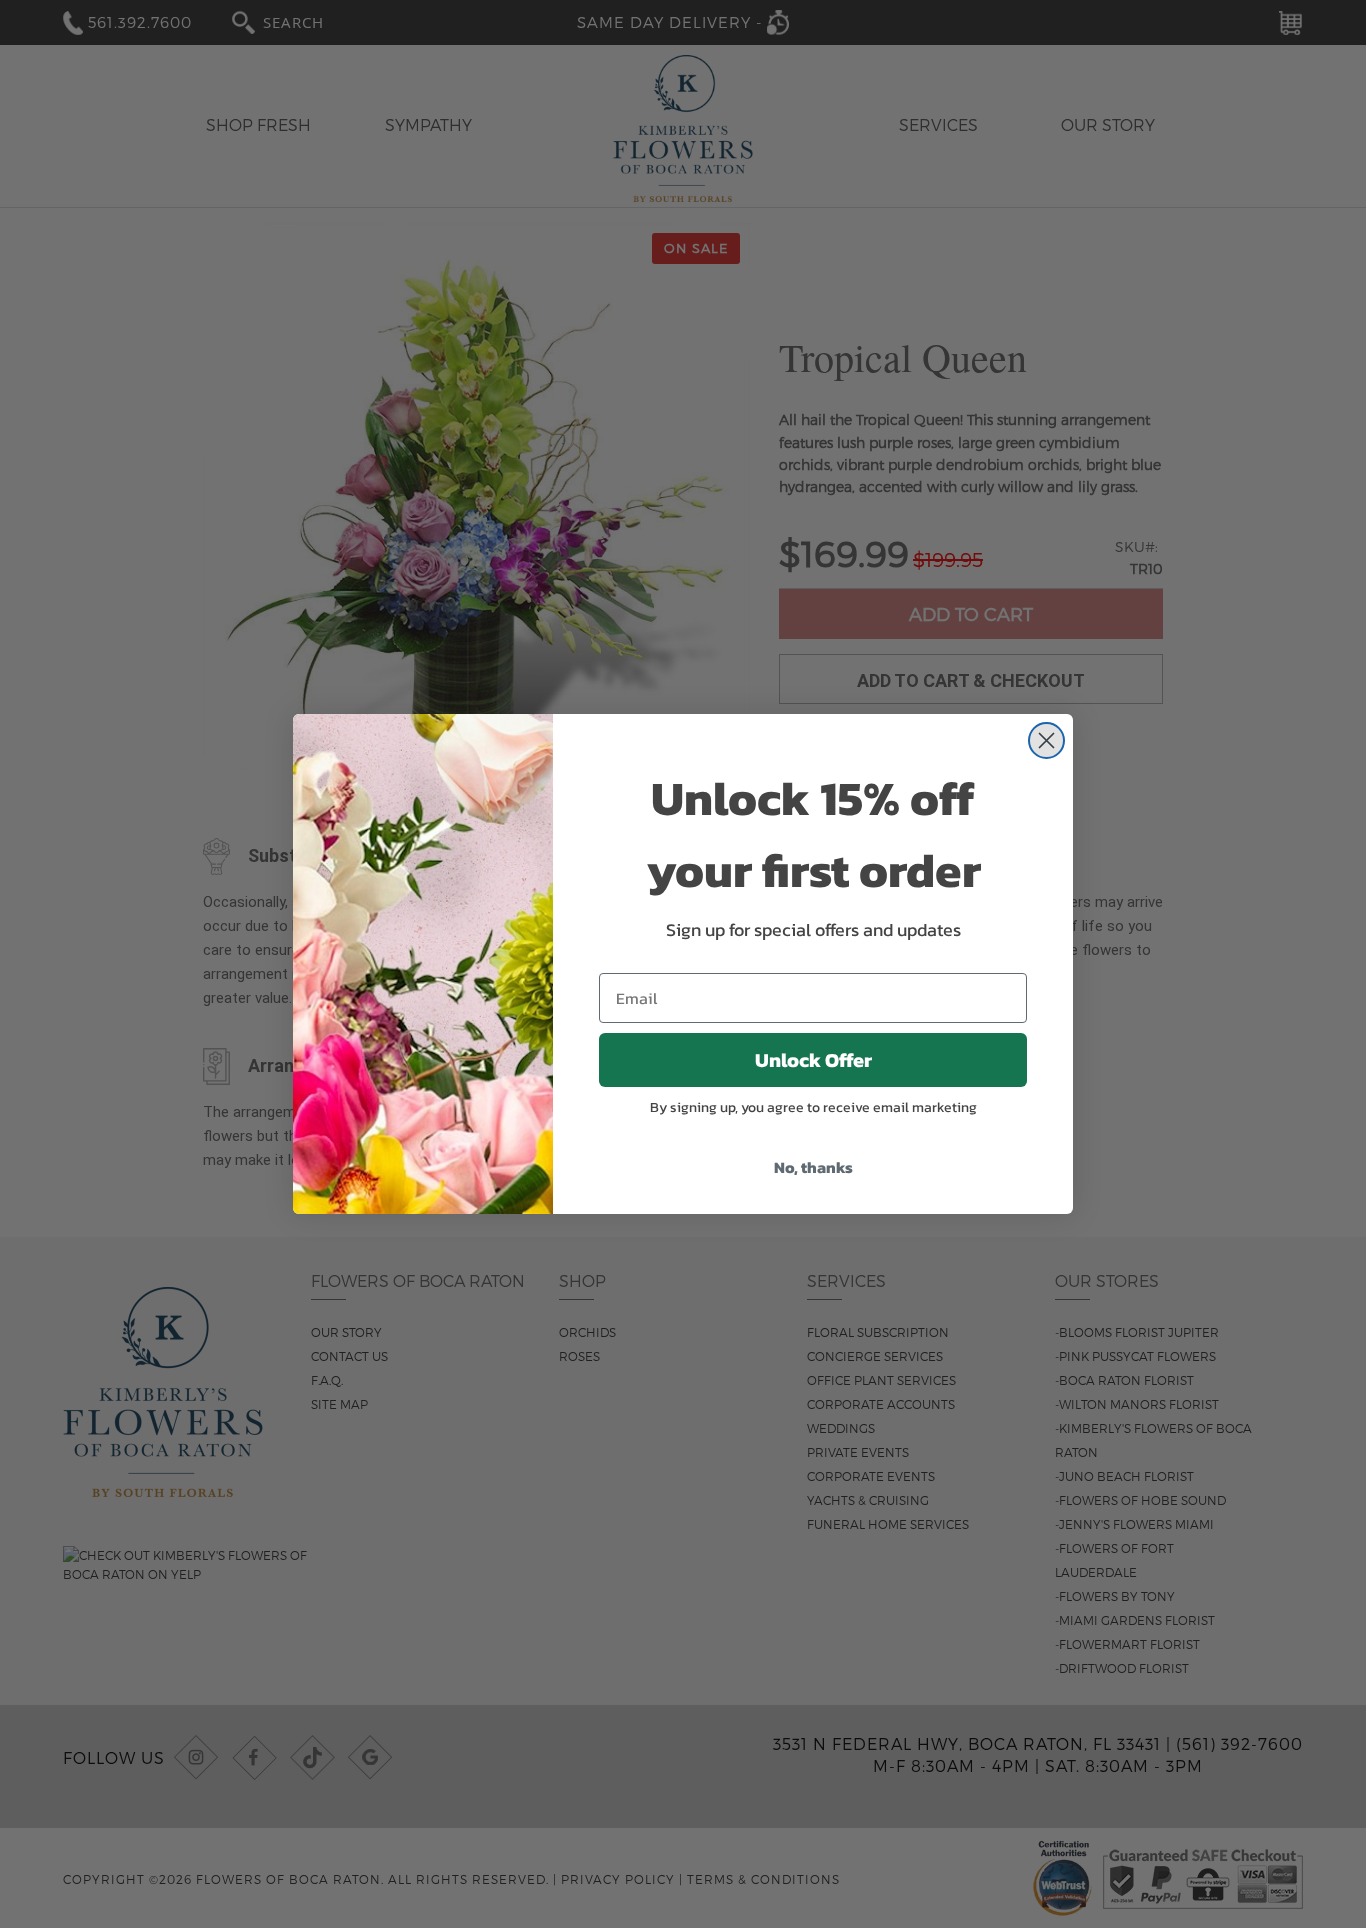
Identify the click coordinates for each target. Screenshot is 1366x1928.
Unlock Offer (813, 1060)
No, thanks (813, 1167)
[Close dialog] (1046, 740)
